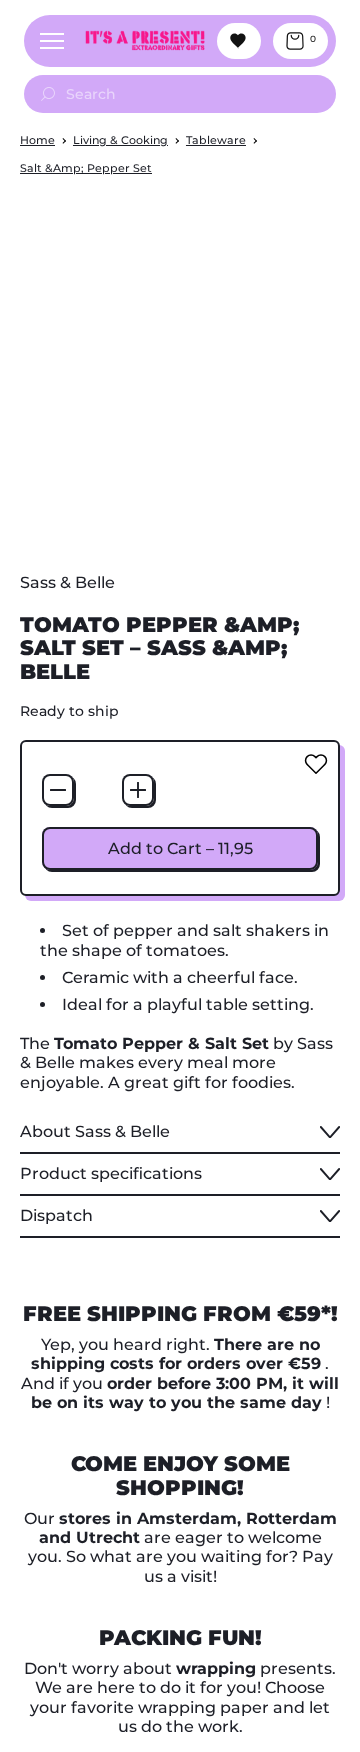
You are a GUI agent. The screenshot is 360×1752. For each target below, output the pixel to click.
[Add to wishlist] (316, 764)
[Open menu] (52, 41)
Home (37, 140)
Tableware (216, 140)
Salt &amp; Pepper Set (86, 168)
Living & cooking (120, 140)
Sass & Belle (67, 582)
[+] (138, 790)
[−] (58, 790)
